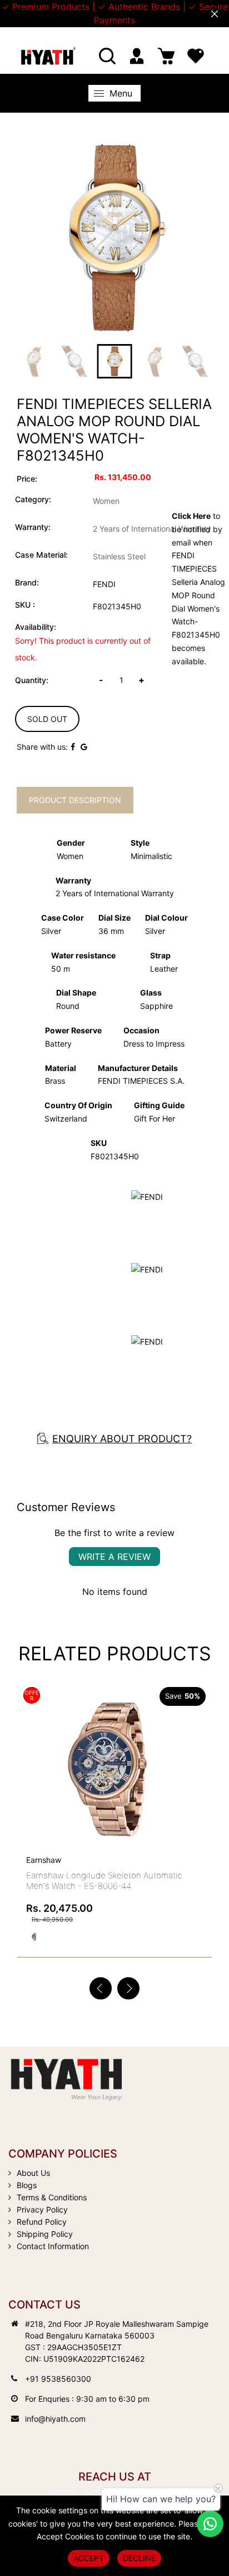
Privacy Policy (42, 2209)
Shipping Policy (45, 2234)
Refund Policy (42, 2222)
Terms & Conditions (52, 2197)
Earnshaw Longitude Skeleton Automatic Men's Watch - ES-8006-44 (104, 1881)
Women (106, 501)
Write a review (114, 1557)
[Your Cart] (166, 56)
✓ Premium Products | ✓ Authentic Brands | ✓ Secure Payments (115, 13)
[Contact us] (210, 2524)
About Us (33, 2173)
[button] (128, 1988)
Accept (89, 2558)
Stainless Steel (119, 556)
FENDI (104, 584)
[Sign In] (137, 56)
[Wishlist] (196, 56)
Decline (139, 2558)
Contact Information (53, 2246)
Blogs (27, 2185)
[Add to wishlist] (173, 1764)
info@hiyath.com (55, 2419)
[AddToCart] (200, 1741)
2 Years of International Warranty (152, 529)
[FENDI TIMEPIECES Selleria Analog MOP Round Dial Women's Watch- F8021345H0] (114, 238)
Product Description (75, 800)
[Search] (107, 56)
